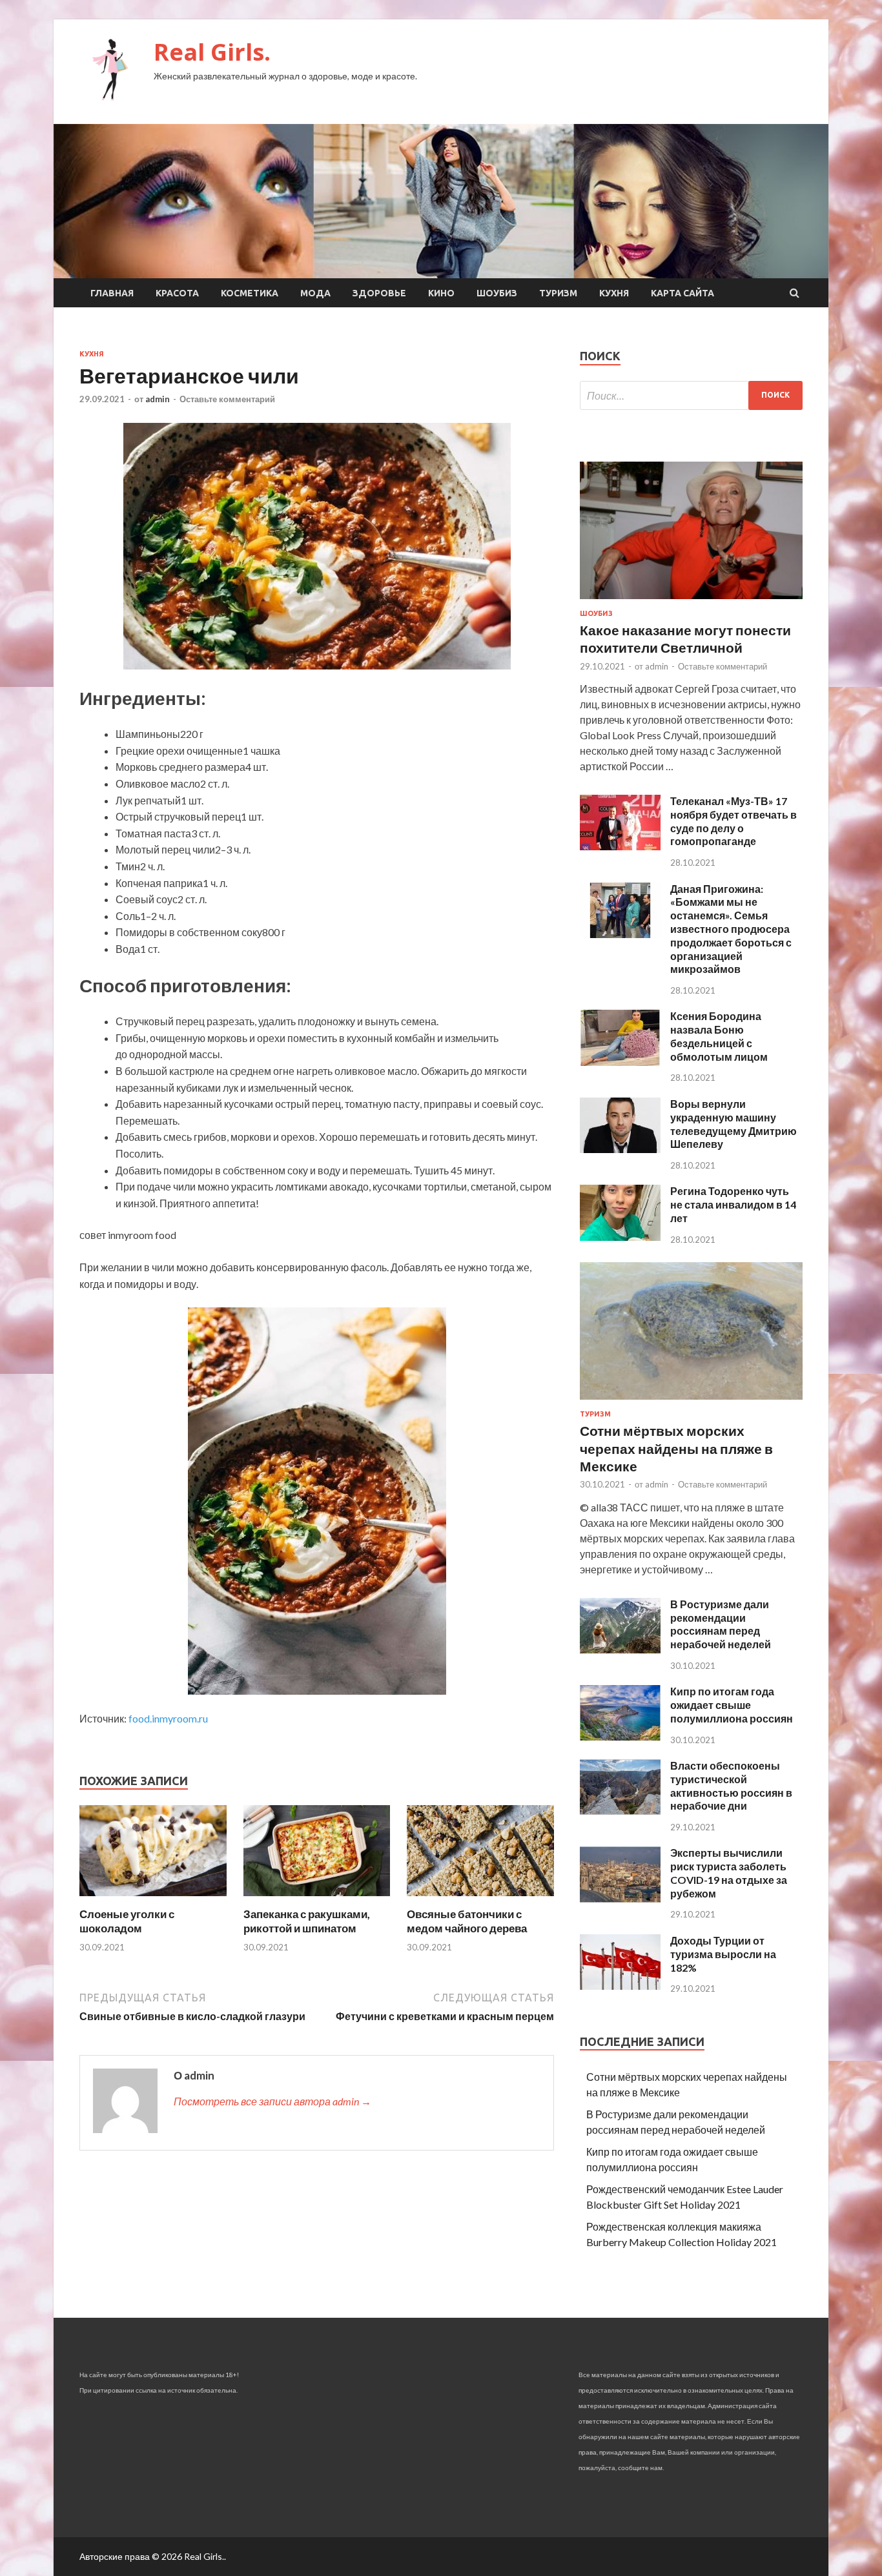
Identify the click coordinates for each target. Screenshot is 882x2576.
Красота (177, 293)
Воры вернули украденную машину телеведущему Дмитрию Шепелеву (733, 1124)
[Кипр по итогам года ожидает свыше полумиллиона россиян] (620, 1736)
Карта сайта (682, 293)
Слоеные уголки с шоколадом (127, 1921)
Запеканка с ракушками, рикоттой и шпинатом (307, 1921)
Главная (112, 293)
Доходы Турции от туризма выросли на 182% (723, 1954)
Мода (315, 293)
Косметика (250, 293)
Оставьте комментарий (227, 399)
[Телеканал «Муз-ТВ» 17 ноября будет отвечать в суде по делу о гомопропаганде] (620, 846)
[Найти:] (691, 395)
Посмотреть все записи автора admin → (272, 2101)
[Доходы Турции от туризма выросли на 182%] (620, 1986)
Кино (441, 293)
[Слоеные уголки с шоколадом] (153, 1899)
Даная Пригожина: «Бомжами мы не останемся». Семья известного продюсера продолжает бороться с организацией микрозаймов (731, 929)
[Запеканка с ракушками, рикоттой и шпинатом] (317, 1899)
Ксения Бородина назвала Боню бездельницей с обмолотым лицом (719, 1036)
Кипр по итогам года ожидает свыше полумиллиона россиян (732, 1705)
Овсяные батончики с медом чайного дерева (467, 1921)
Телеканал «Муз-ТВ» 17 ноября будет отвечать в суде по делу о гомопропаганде (733, 821)
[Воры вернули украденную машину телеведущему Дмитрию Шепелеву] (620, 1149)
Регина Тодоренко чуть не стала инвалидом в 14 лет (733, 1204)
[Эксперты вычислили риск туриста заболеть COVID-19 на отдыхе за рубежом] (620, 1898)
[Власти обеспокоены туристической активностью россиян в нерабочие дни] (620, 1811)
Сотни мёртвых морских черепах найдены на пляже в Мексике (676, 1448)
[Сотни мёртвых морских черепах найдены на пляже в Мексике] (691, 1402)
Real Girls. (212, 52)
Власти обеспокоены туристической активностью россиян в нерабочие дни (731, 1785)
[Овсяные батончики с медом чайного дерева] (480, 1899)
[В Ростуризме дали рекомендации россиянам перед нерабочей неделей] (620, 1649)
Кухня (614, 293)
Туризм (558, 293)
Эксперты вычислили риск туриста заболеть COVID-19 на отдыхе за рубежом (729, 1873)
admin (158, 399)
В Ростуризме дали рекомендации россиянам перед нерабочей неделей (721, 1624)
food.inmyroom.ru (168, 1718)
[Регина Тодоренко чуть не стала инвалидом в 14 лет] (620, 1237)
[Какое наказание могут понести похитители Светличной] (691, 601)
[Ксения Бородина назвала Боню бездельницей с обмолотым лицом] (620, 1062)
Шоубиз (497, 293)
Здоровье (379, 293)
